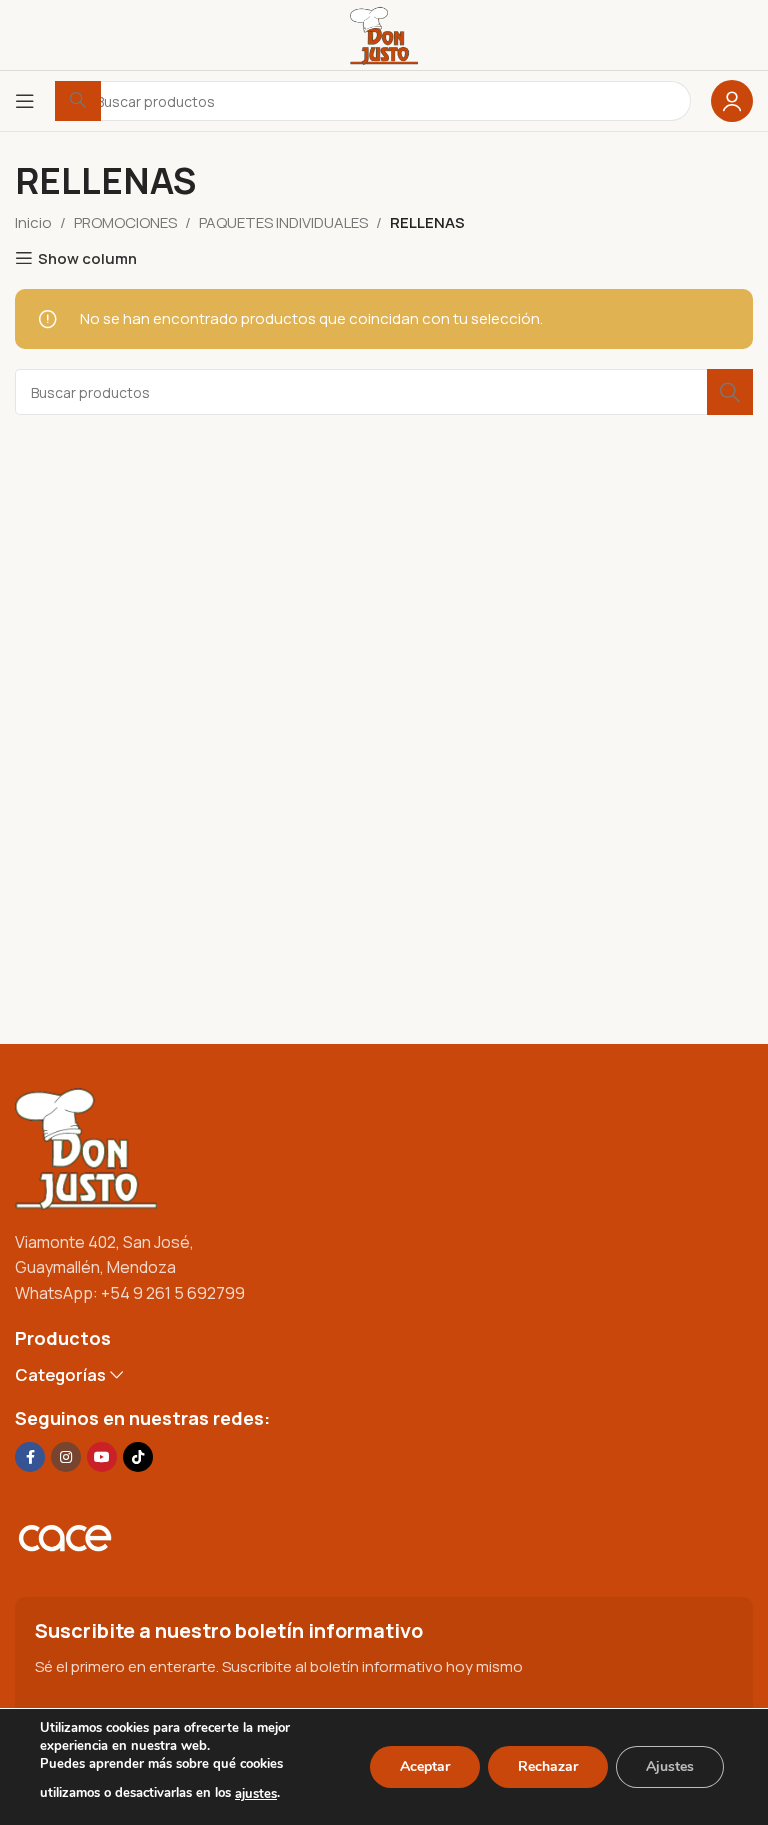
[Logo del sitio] (384, 33)
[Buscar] (730, 392)
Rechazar (548, 1766)
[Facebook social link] (30, 1457)
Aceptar (425, 1766)
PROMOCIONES (125, 222)
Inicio (33, 222)
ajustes (256, 1794)
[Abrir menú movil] (25, 101)
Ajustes (670, 1766)
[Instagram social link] (66, 1457)
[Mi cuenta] (732, 101)
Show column (87, 258)
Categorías (60, 1375)
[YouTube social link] (102, 1457)
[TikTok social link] (138, 1457)
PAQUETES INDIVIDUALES (283, 222)
